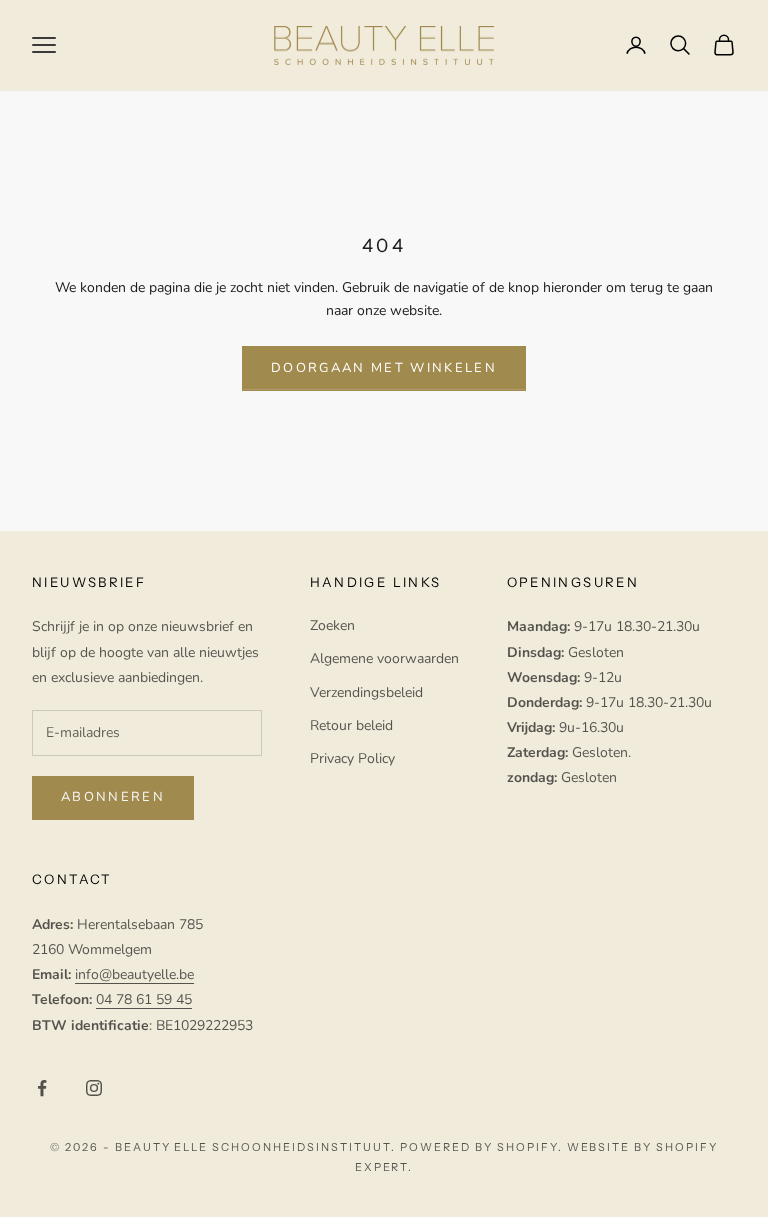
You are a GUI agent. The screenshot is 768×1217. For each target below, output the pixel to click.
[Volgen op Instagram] (94, 1088)
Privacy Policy (352, 758)
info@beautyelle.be (134, 974)
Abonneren (113, 797)
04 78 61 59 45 (144, 999)
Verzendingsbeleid (366, 692)
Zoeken (332, 625)
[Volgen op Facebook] (42, 1088)
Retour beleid (351, 725)
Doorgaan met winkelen (384, 368)
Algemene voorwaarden (384, 658)
